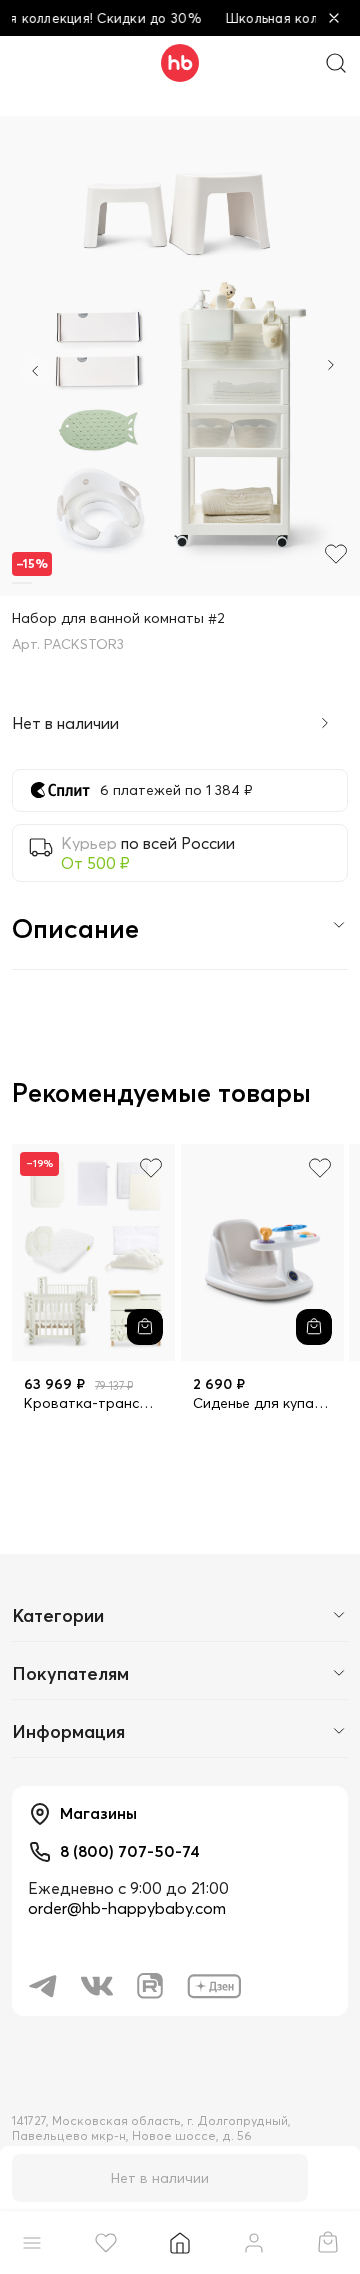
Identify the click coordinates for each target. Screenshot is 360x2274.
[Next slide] (331, 367)
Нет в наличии (160, 2178)
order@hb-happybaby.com (127, 1908)
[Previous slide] (35, 371)
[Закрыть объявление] (334, 18)
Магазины (98, 1813)
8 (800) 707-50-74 (130, 1851)
